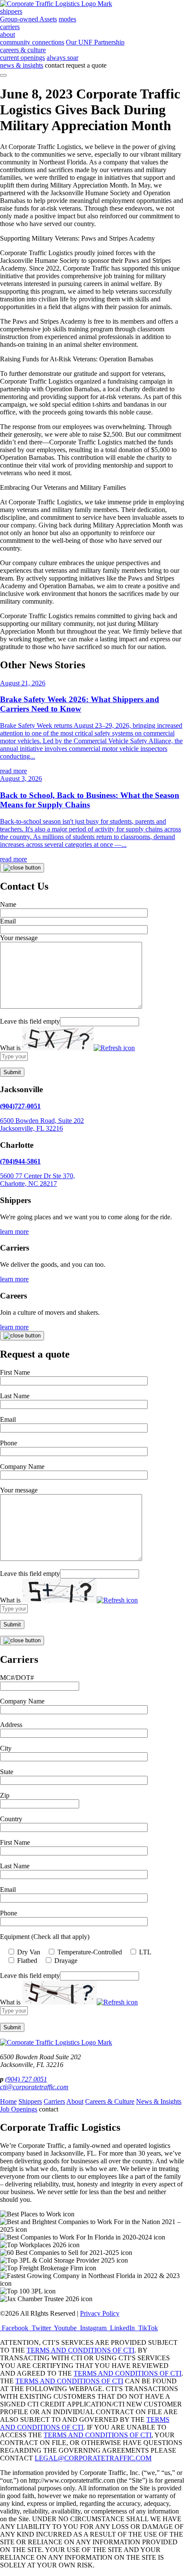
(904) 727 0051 (26, 2079)
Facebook (15, 2328)
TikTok (147, 2328)
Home (8, 2101)
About (75, 2101)
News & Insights (159, 2101)
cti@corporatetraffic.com (34, 2087)
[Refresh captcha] (114, 1048)
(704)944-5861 (20, 1161)
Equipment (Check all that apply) (45, 1937)
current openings (22, 58)
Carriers (54, 2101)
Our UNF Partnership (95, 42)
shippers (11, 11)
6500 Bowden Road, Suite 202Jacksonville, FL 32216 (42, 1124)
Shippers (30, 2101)
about (7, 34)
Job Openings (19, 2109)
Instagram (93, 2328)
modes (67, 19)
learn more (14, 1231)
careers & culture (23, 50)
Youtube (65, 2328)
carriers (10, 27)
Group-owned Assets (28, 19)
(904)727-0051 (20, 1106)
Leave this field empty (30, 1021)
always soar (62, 58)
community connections (32, 42)
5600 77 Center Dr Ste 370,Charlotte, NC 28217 (37, 1180)
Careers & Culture (110, 2101)
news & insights (22, 65)
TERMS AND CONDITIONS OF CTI (80, 2350)
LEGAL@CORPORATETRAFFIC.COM (93, 2458)
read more (13, 771)
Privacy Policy (100, 2313)
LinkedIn (122, 2328)
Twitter (41, 2328)
